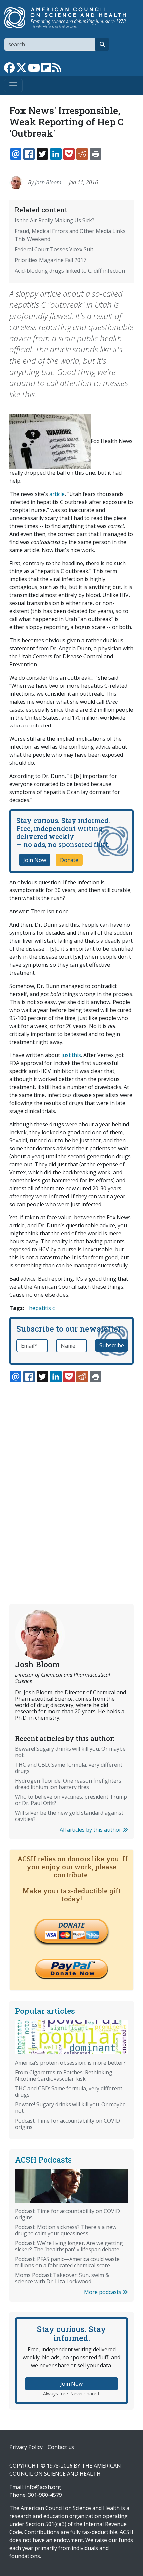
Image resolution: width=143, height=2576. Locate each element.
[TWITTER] (42, 154)
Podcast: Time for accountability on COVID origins (68, 2124)
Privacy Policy (26, 2447)
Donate (69, 860)
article (57, 494)
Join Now (35, 860)
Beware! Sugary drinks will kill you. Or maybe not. (70, 1752)
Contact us (61, 2447)
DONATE (71, 1925)
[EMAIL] (16, 154)
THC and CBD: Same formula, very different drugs (69, 1768)
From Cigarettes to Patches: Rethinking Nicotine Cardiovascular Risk (64, 2076)
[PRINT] (95, 154)
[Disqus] (71, 1478)
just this (71, 1055)
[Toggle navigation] (13, 85)
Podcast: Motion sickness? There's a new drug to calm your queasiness (66, 2230)
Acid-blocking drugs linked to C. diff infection (70, 271)
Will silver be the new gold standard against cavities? (69, 1816)
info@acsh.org (43, 2487)
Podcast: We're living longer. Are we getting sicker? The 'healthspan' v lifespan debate (69, 2246)
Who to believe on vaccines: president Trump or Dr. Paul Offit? (71, 1800)
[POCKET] (69, 154)
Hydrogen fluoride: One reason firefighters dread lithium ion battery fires (68, 1784)
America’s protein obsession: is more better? (70, 2063)
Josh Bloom (48, 182)
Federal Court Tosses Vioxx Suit (54, 249)
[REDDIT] (82, 154)
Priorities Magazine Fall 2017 (51, 260)
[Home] (69, 18)
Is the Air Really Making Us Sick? (55, 220)
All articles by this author (91, 1830)
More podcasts (103, 2292)
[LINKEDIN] (56, 154)
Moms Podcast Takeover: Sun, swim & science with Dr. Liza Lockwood (62, 2278)
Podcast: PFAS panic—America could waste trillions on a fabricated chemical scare (67, 2262)
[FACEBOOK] (29, 154)
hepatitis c (42, 1308)
